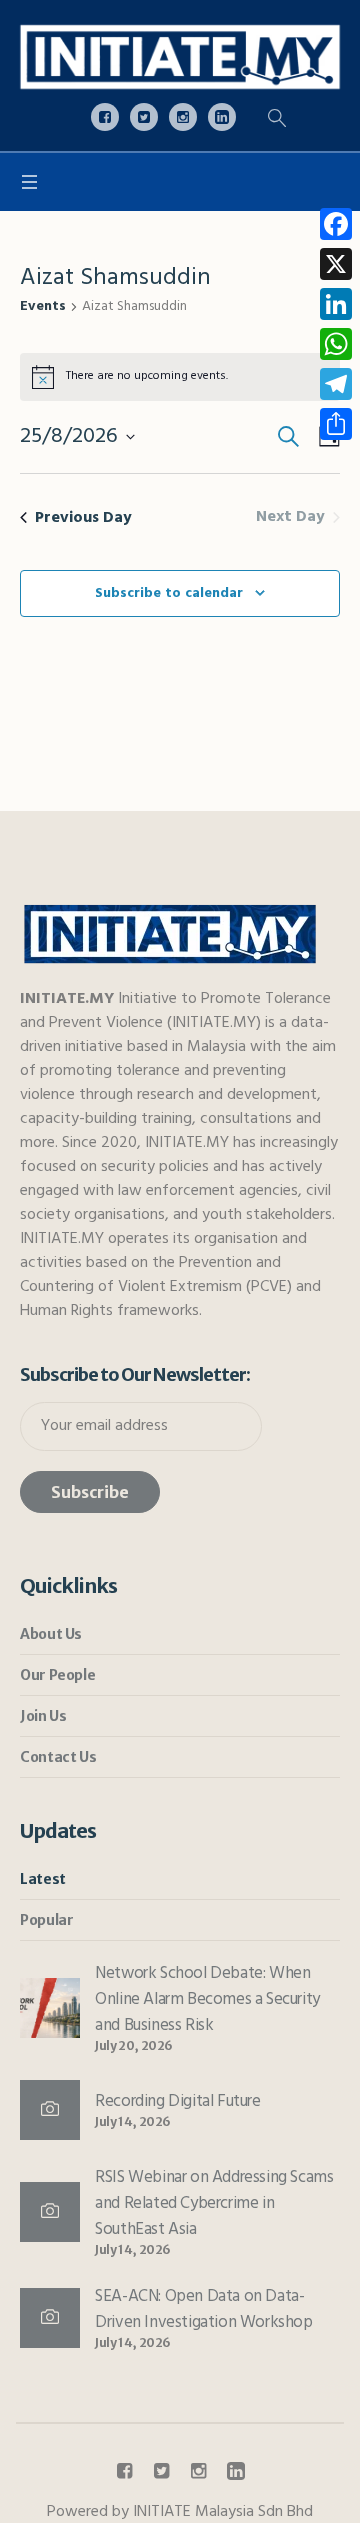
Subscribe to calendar (169, 593)
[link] (180, 56)
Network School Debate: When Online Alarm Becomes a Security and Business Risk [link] (207, 1999)
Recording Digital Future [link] (177, 2101)
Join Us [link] (43, 1716)
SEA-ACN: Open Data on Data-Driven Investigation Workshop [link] (203, 2309)
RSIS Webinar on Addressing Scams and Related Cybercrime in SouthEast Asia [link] (214, 2203)
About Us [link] (51, 1634)
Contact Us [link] (58, 1757)
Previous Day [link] (83, 518)
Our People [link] (57, 1675)
